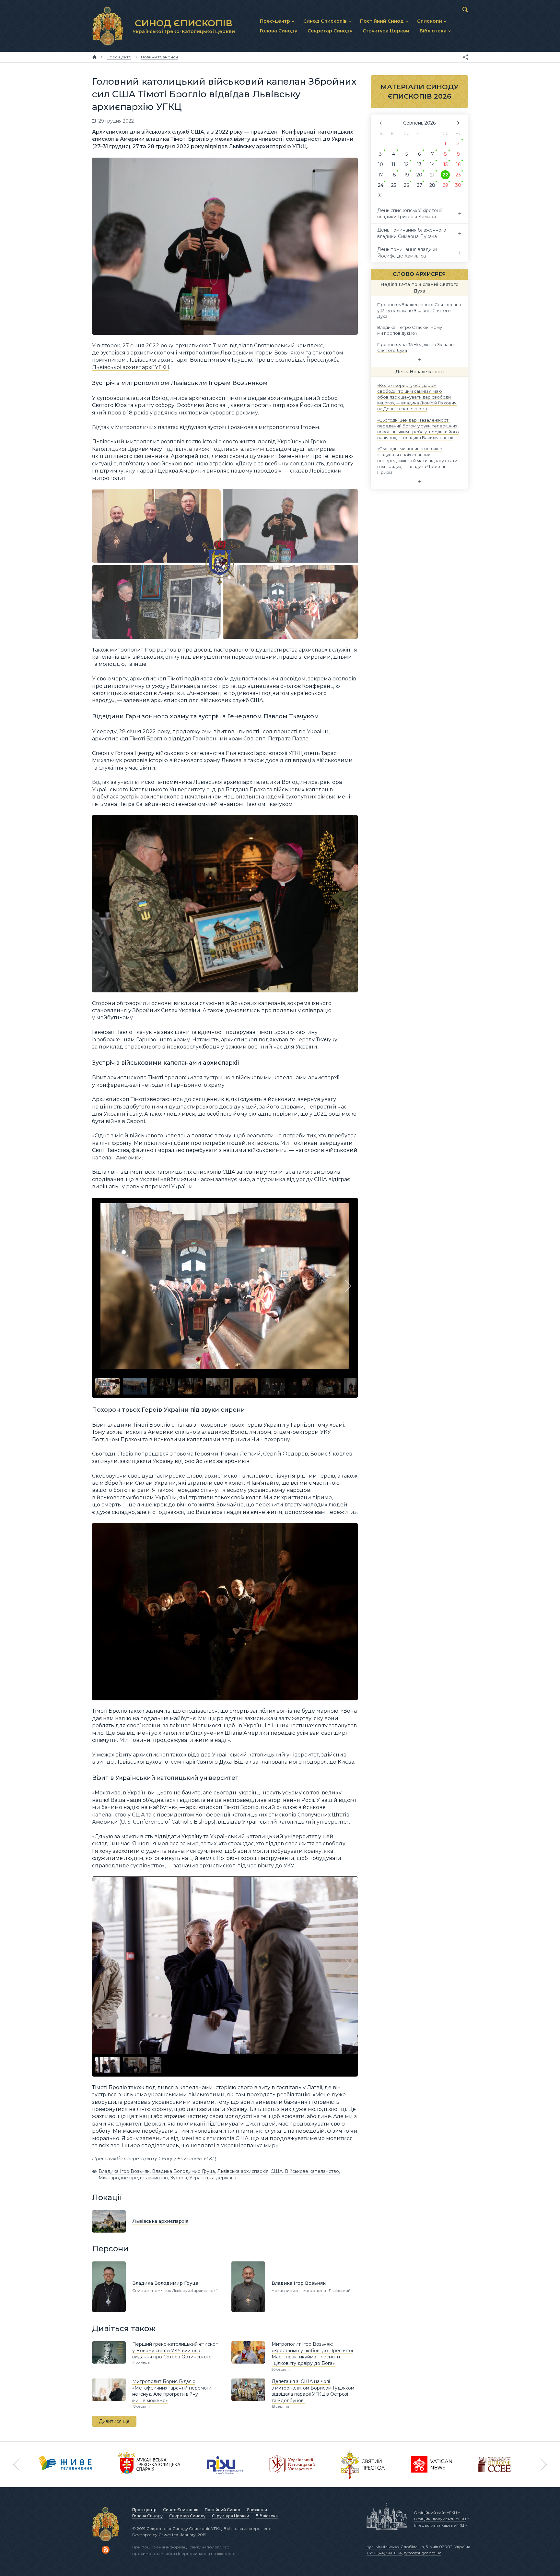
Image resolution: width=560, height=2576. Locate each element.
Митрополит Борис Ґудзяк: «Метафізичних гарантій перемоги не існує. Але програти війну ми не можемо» (172, 2391)
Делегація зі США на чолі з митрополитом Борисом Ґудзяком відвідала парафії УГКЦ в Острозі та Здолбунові (313, 2391)
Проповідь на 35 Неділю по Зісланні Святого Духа (416, 347)
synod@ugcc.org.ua (423, 2553)
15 (445, 164)
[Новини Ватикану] (432, 2464)
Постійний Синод (222, 2510)
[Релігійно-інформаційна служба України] (225, 2464)
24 (381, 185)
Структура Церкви (231, 2516)
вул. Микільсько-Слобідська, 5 (397, 2547)
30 (458, 185)
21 (432, 175)
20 (419, 175)
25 (394, 185)
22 (445, 175)
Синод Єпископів (181, 2510)
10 (380, 164)
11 (393, 164)
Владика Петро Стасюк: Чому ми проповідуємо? (410, 330)
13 (419, 164)
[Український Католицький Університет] (292, 2464)
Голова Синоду (147, 2516)
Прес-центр (144, 2510)
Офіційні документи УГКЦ (440, 2519)
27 (420, 185)
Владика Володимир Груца (183, 2171)
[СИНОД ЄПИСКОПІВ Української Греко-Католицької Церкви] (108, 26)
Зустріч (179, 2178)
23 (458, 175)
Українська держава (213, 2178)
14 (432, 164)
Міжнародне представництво (133, 2178)
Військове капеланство (312, 2171)
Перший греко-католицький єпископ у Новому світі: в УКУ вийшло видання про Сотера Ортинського (175, 2350)
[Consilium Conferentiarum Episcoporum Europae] (495, 2464)
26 (406, 185)
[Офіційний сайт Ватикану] (363, 2464)
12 (406, 164)
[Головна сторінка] (94, 57)
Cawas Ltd (168, 2535)
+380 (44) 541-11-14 (384, 2553)
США (277, 2171)
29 (445, 185)
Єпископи (257, 2510)
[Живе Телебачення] (65, 2464)
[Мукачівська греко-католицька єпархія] (149, 2464)
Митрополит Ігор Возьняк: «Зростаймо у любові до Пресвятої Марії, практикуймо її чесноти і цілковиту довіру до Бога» (312, 2354)
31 (380, 196)
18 (393, 175)
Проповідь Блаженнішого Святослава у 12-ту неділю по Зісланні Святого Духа (419, 310)
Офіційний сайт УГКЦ (435, 2513)
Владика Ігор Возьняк (124, 2171)
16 (458, 164)
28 (432, 185)
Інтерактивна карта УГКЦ (439, 2525)
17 (381, 175)
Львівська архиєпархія (243, 2171)
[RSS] (106, 2550)
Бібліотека (267, 2516)
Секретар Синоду (187, 2516)
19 (407, 175)
